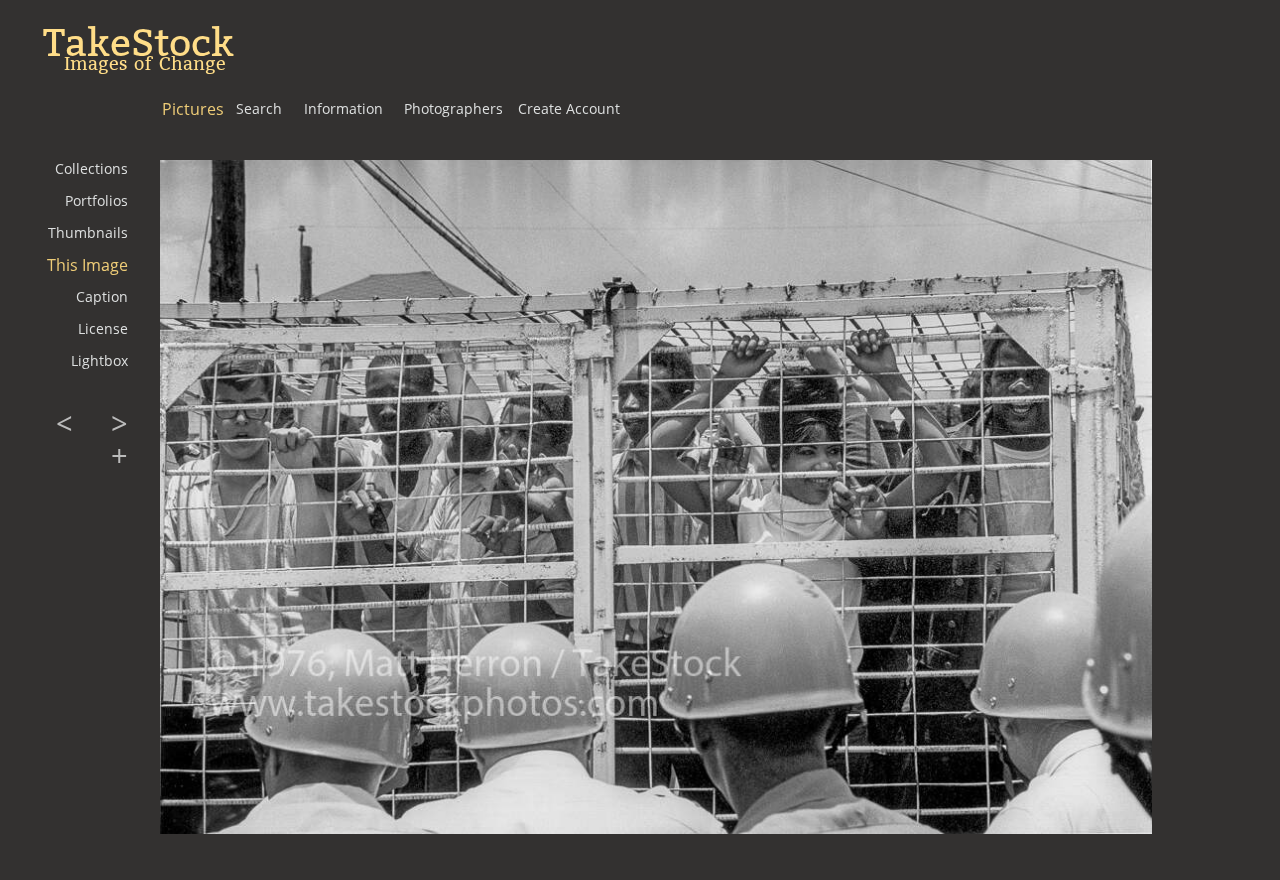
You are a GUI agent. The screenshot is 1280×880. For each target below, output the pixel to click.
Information (343, 108)
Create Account (569, 108)
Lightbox (99, 360)
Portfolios (96, 200)
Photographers (453, 108)
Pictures (193, 109)
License (103, 328)
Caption (102, 296)
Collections (91, 168)
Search (259, 108)
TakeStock (138, 43)
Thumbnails (88, 232)
